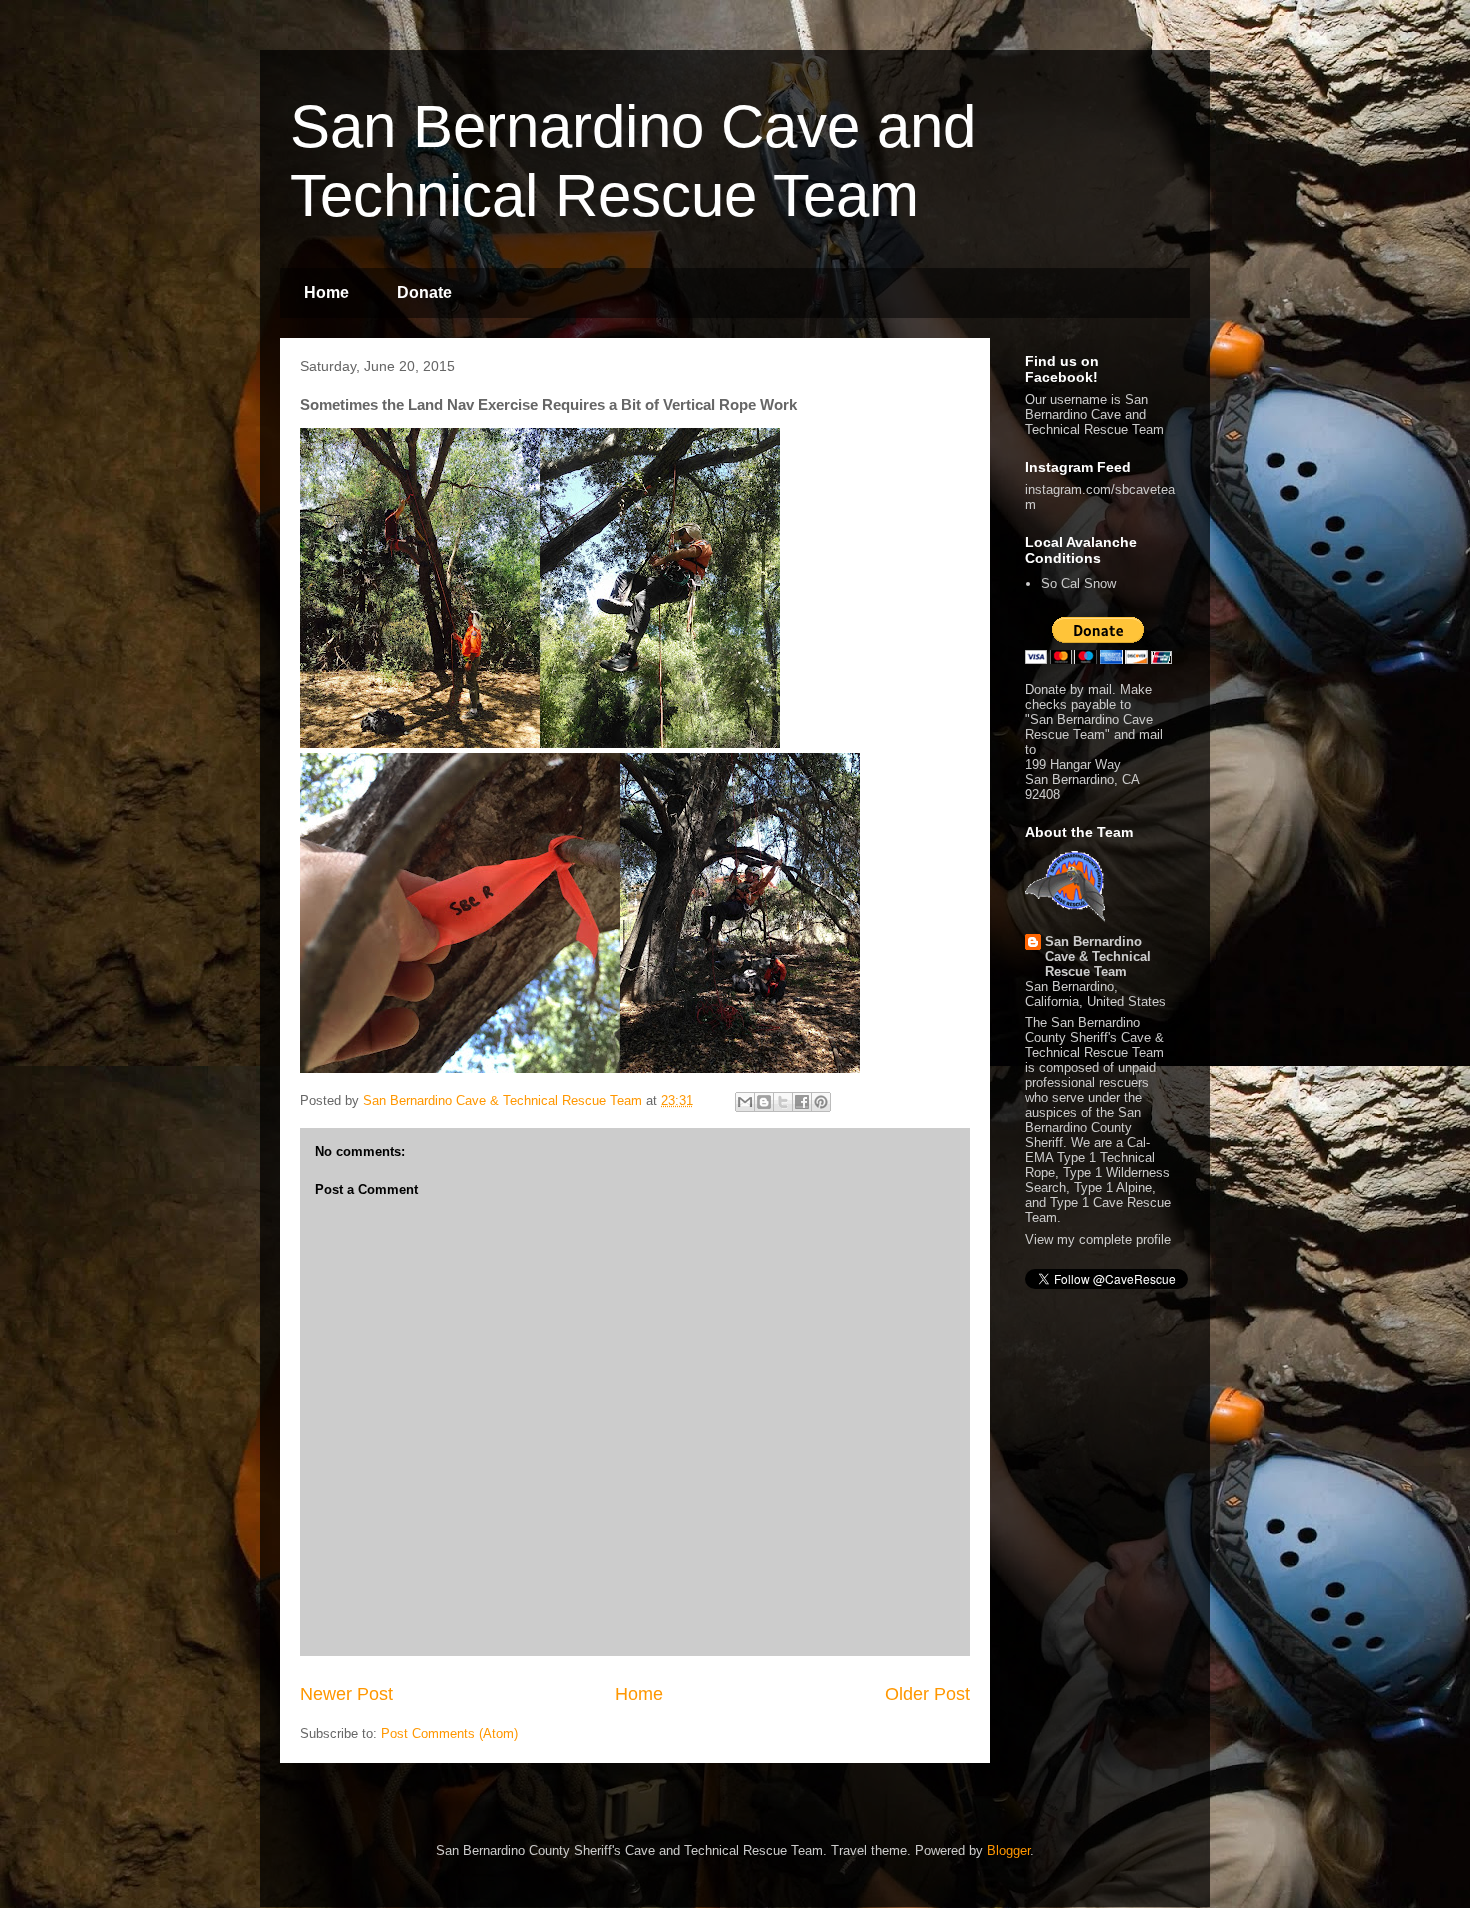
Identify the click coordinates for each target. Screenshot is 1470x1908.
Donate (424, 292)
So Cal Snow (1078, 583)
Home (326, 292)
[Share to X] (783, 1102)
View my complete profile (1098, 1239)
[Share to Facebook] (802, 1102)
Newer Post (346, 1694)
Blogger (1008, 1850)
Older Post (927, 1694)
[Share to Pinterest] (821, 1102)
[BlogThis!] (764, 1102)
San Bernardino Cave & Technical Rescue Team (1098, 956)
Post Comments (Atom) (449, 1733)
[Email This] (745, 1102)
